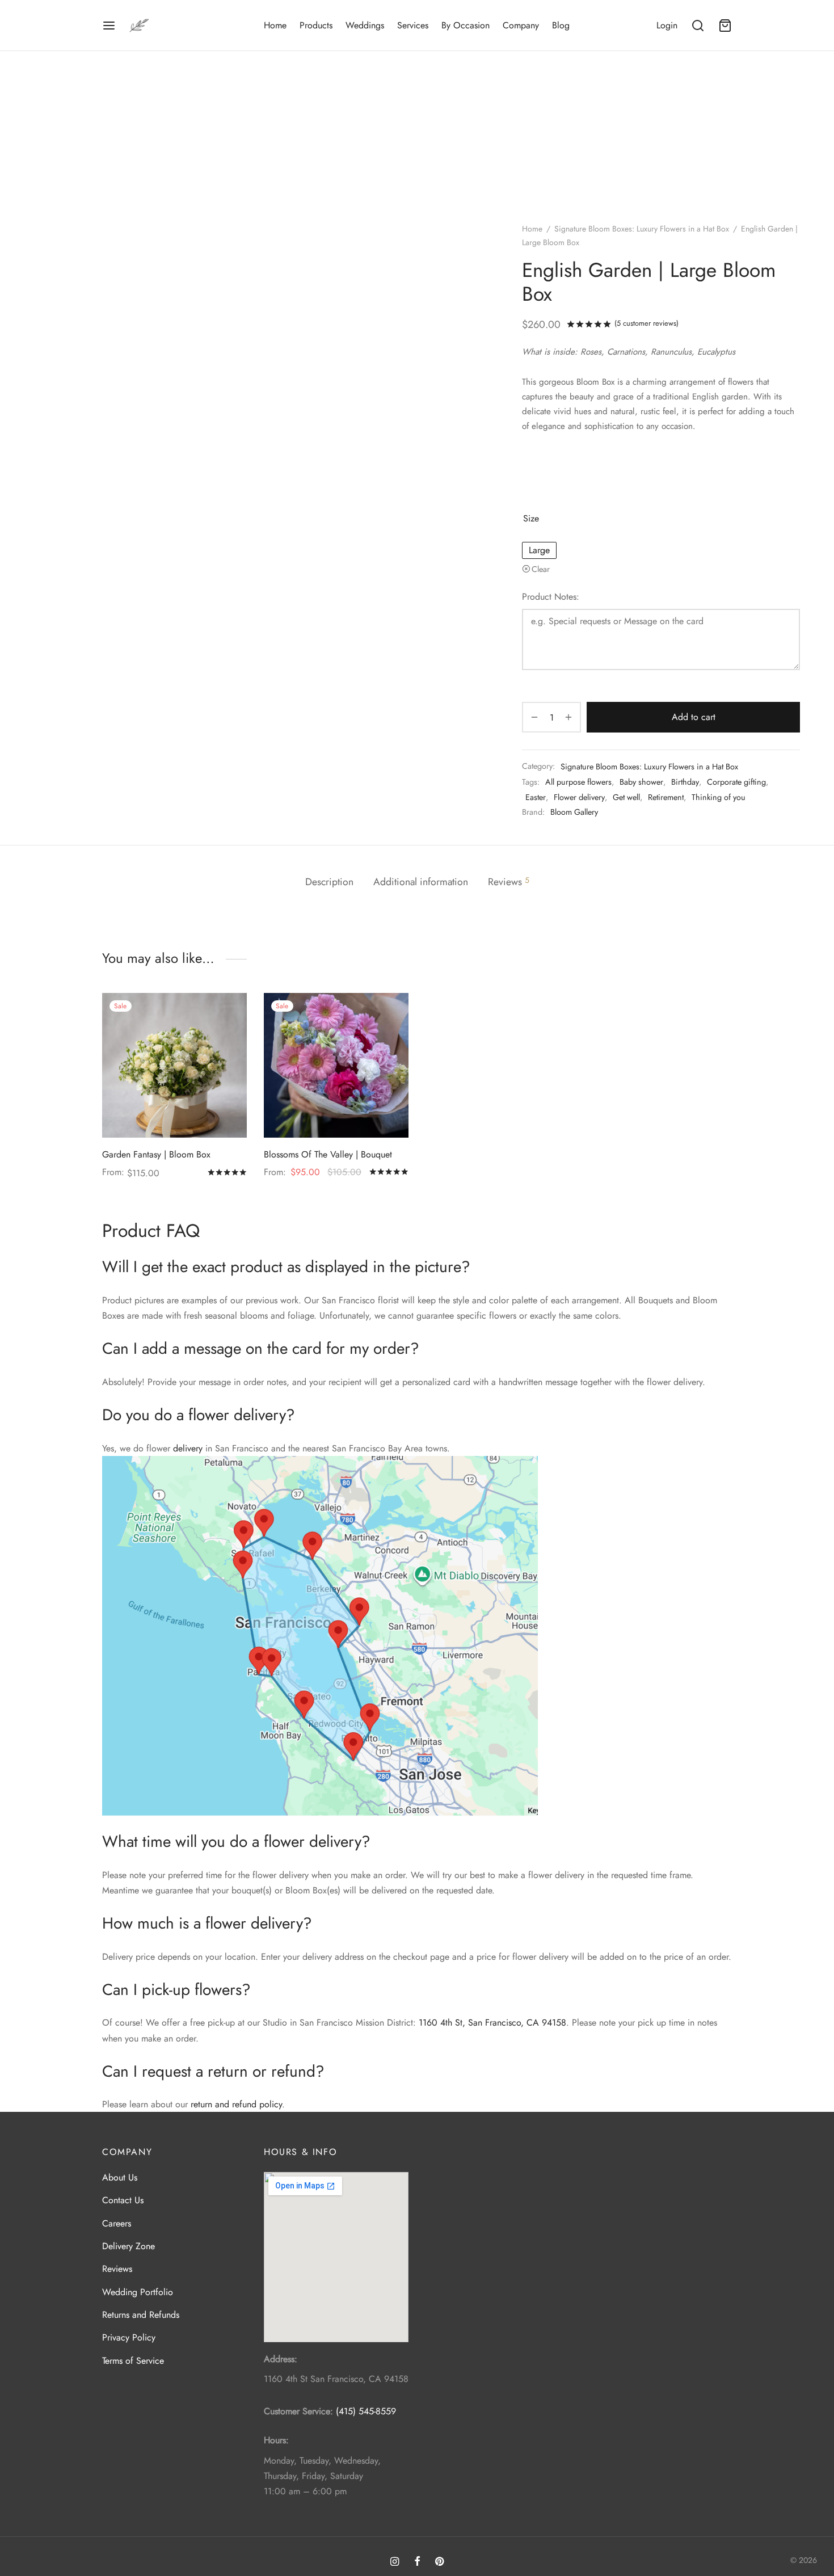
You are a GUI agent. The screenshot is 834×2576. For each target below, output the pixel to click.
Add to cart (694, 717)
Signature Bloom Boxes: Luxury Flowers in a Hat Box (642, 229)
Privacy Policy (129, 2338)
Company (521, 25)
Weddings (365, 25)
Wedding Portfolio (138, 2292)
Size (531, 518)
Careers (117, 2223)
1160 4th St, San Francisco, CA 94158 (492, 2023)
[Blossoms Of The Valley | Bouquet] (336, 1065)
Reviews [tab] (509, 882)
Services (413, 25)
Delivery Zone (129, 2246)
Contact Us (123, 2201)
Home (275, 25)
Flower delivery (579, 797)
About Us (120, 2177)
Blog (561, 25)
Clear (541, 569)
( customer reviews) (646, 323)
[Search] (698, 26)
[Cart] (725, 26)
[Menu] (109, 26)
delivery (188, 1448)
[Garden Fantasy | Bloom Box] (174, 1065)
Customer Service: (298, 2412)
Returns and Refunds (141, 2315)
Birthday (685, 782)
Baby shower (641, 782)
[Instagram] (395, 2563)
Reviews (117, 2269)
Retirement (666, 797)
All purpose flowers (578, 782)
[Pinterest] (439, 2563)
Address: (281, 2360)
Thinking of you (719, 797)
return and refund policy (236, 2104)
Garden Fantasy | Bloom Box (156, 1154)
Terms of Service (133, 2361)
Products (316, 25)
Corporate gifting (736, 782)
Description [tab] (329, 882)
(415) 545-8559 (366, 2412)
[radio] (539, 550)
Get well (626, 797)
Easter (536, 797)
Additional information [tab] (421, 882)
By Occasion (466, 25)
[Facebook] (417, 2563)
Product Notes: (551, 597)
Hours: (276, 2441)
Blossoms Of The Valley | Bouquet (328, 1154)
